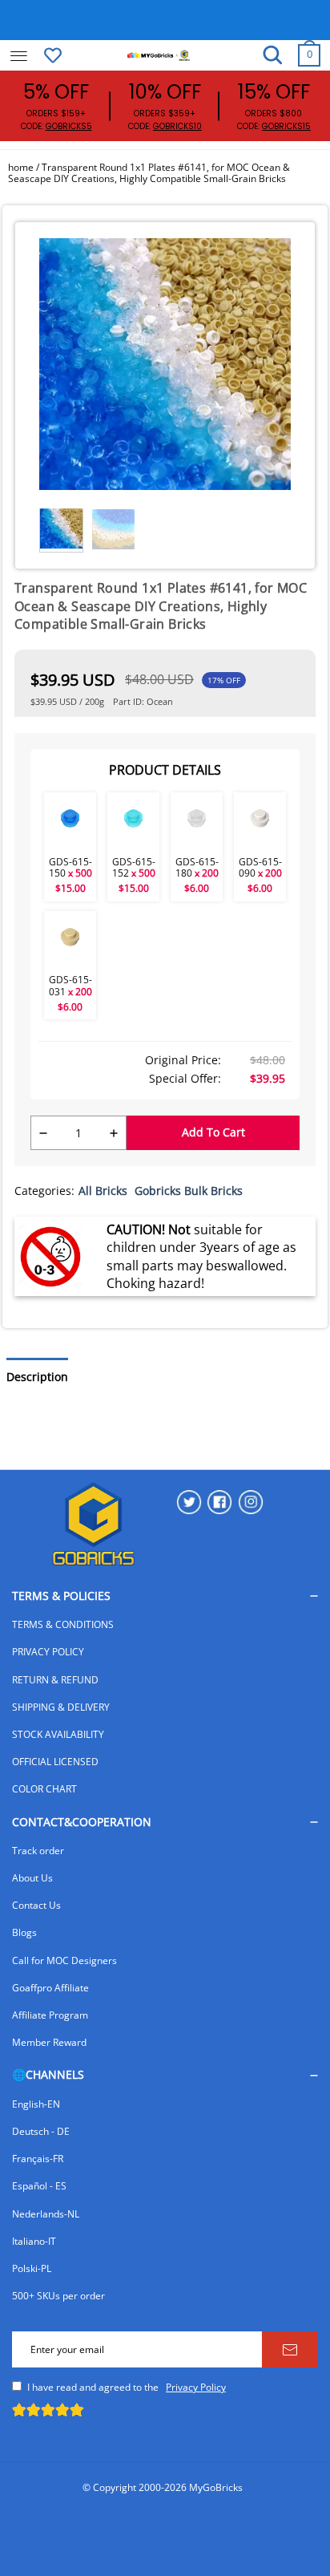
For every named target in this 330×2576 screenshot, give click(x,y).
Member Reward (49, 2042)
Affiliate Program (50, 2015)
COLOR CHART (44, 1789)
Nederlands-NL (46, 2214)
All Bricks (103, 1191)
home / (25, 167)
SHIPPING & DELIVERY (61, 1707)
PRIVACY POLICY (48, 1652)
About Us (32, 1878)
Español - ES (39, 2186)
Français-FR (38, 2159)
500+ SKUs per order (58, 2296)
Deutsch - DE (41, 2131)
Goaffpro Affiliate (50, 1988)
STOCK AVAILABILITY (58, 1734)
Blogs (24, 1932)
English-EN (36, 2104)
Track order (38, 1851)
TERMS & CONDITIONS (63, 1624)
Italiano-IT (34, 2241)
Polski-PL (32, 2268)
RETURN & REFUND (55, 1680)
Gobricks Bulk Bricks (189, 1191)
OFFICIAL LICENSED (55, 1762)
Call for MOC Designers (64, 1960)
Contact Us (36, 1905)
